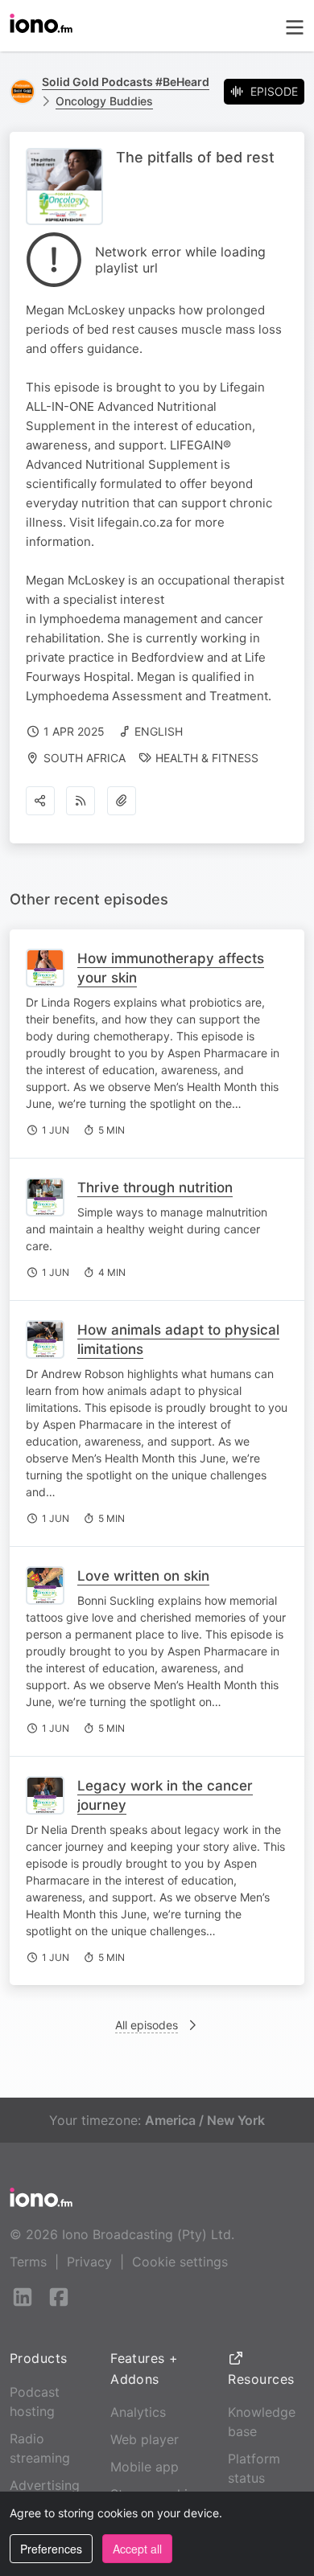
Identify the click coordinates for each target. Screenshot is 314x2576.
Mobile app (145, 2467)
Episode (274, 91)
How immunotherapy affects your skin (171, 968)
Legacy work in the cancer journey (165, 1795)
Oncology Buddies (104, 101)
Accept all (137, 2549)
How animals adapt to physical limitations (178, 1339)
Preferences (51, 2549)
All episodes (147, 2025)
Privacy (89, 2262)
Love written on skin (143, 1576)
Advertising (45, 2485)
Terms (28, 2262)
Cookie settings (180, 2262)
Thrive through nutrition (155, 1188)
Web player (145, 2439)
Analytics (138, 2412)
